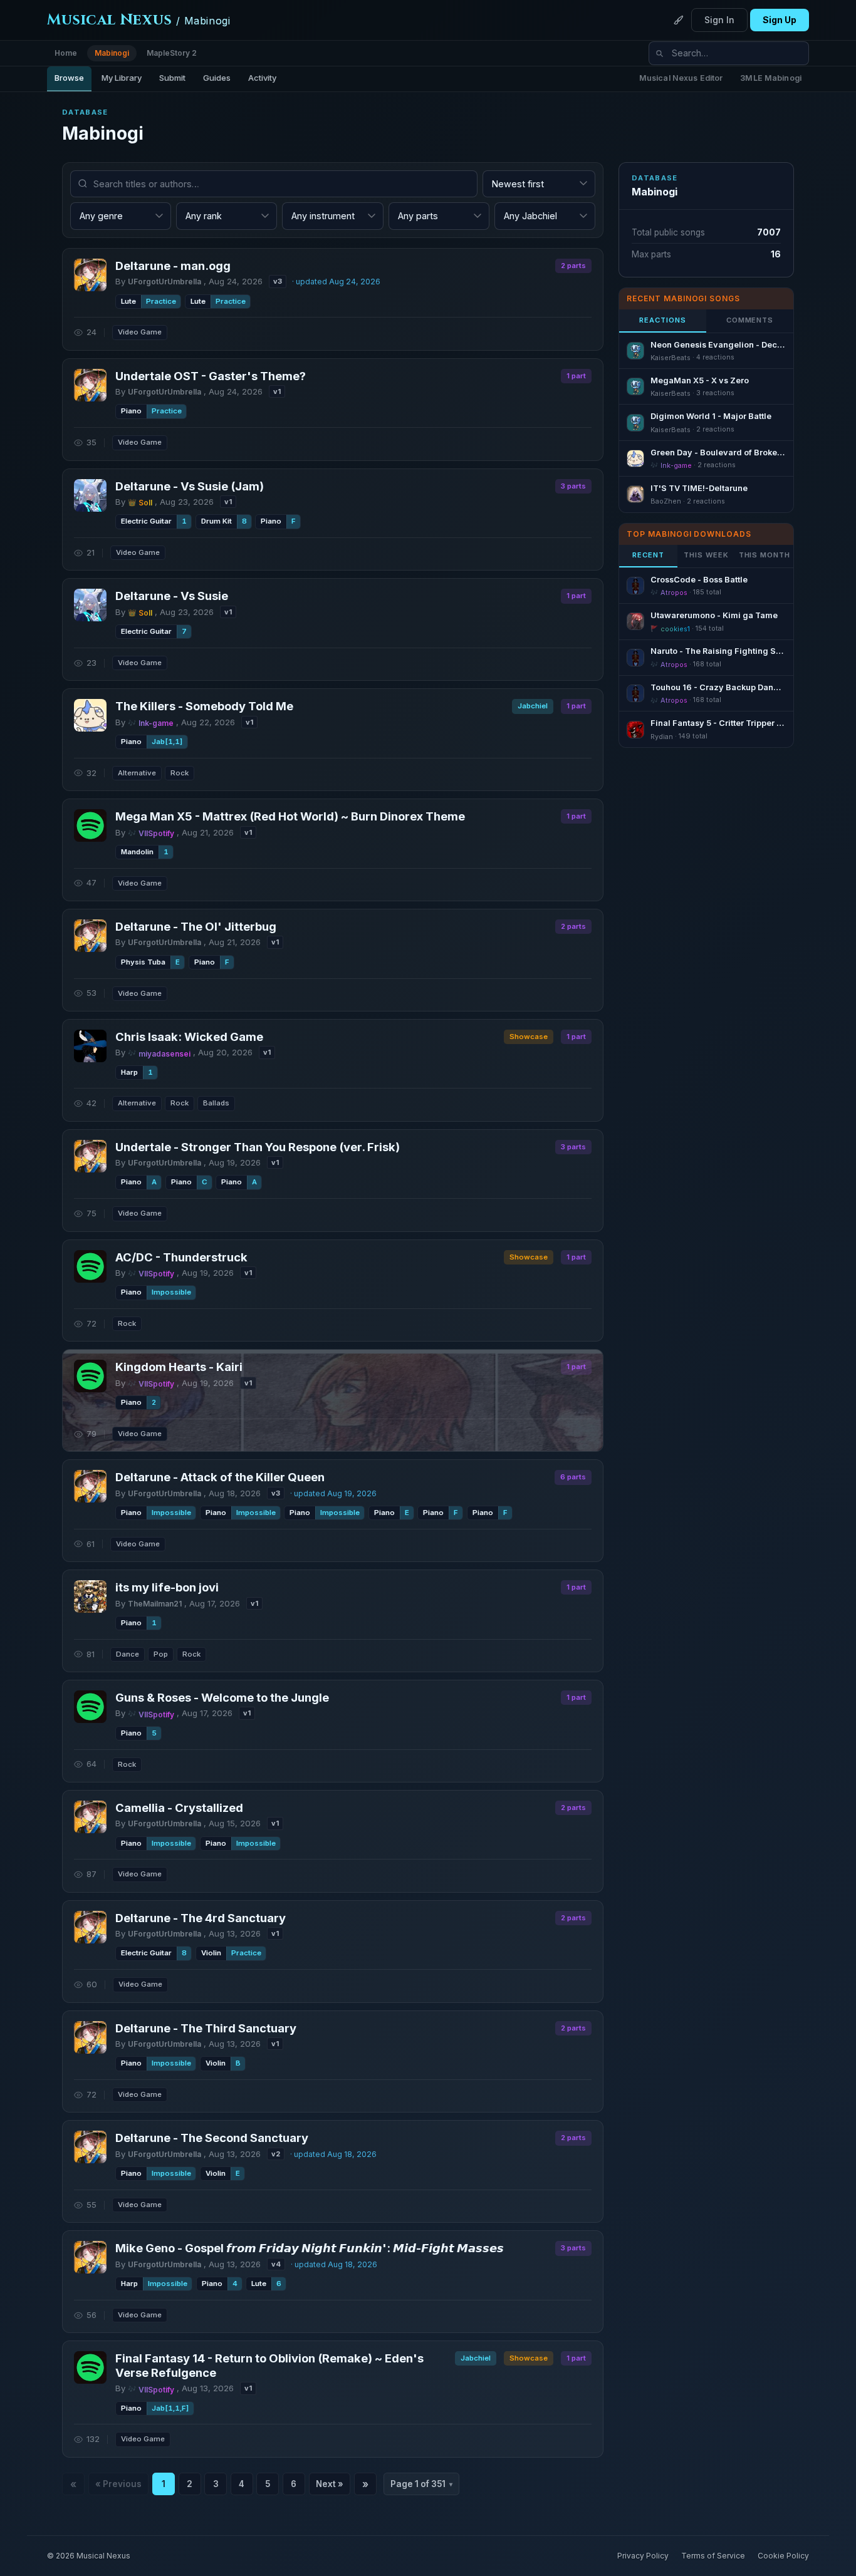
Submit (172, 78)
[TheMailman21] (90, 1596)
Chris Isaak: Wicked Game (189, 1037)
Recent (648, 555)
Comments (750, 320)
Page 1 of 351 (421, 2484)
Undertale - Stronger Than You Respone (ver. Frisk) (258, 1147)
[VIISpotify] (90, 825)
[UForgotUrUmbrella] (90, 275)
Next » (330, 2484)
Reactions (662, 320)
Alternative (137, 773)
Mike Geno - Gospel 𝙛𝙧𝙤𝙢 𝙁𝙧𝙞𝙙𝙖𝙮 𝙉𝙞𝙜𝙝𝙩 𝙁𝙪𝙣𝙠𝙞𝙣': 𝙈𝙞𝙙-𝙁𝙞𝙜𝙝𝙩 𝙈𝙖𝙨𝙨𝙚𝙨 (310, 2248)
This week (706, 555)
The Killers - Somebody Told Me (204, 706)
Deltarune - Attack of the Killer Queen (220, 1477)
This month (765, 555)
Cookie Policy (783, 2556)
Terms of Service (713, 2556)
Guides (217, 78)
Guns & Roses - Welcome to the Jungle (222, 1697)
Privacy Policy (643, 2556)
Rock (180, 773)
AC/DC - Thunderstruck (181, 1257)
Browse (69, 78)
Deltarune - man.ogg (173, 266)
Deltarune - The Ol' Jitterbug (196, 926)
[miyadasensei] (90, 1046)
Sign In (719, 20)
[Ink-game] (90, 715)
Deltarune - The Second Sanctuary (212, 2138)
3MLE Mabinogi (771, 78)
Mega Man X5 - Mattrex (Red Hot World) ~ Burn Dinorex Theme (290, 816)
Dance (128, 1654)
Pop (161, 1654)
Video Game (140, 332)
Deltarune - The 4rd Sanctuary (201, 1918)
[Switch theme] (679, 20)
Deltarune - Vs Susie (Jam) (190, 486)
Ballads (216, 1103)
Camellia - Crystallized (179, 1808)
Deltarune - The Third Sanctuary (206, 2028)
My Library (122, 78)
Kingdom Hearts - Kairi (179, 1367)
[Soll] (90, 495)
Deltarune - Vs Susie (172, 596)
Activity (262, 78)
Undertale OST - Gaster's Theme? (211, 376)
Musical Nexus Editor (681, 78)
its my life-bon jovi (167, 1587)
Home (66, 53)
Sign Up (780, 20)
